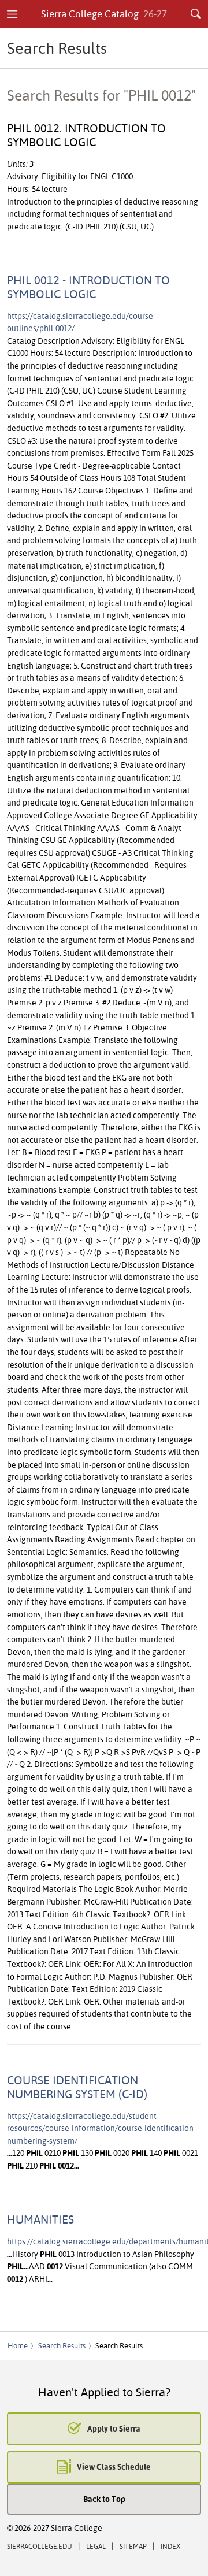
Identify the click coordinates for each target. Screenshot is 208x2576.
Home (18, 2345)
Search (196, 14)
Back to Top (104, 2499)
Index (170, 2546)
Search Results (62, 2345)
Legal (96, 2546)
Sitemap (133, 2546)
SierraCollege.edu (40, 2546)
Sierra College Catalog (104, 14)
